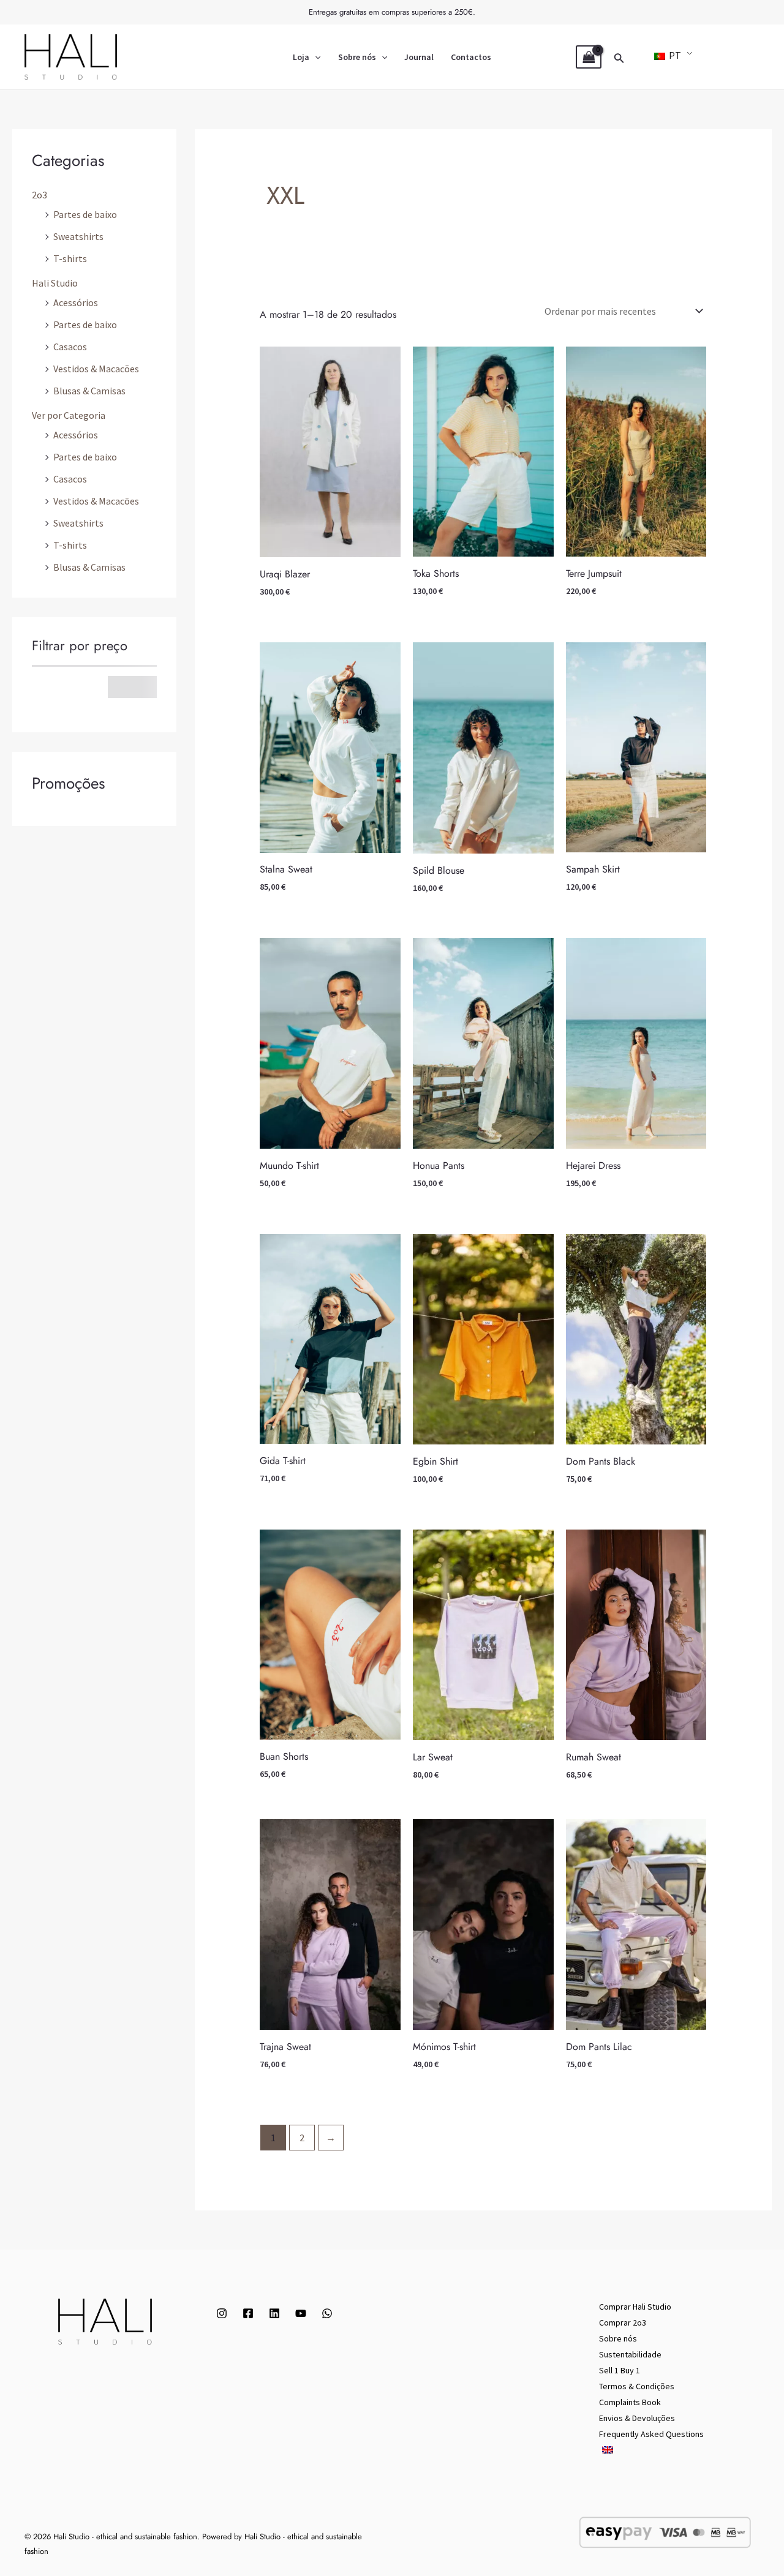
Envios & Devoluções (637, 2418)
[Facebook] (248, 2313)
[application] (315, 57)
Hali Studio (55, 283)
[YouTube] (301, 2313)
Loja (301, 57)
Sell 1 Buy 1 (620, 2370)
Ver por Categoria (69, 415)
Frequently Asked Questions (651, 2434)
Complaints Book (630, 2402)
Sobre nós (357, 57)
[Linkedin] (274, 2313)
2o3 (40, 195)
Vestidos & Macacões (96, 369)
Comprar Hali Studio (635, 2307)
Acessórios (76, 302)
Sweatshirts (78, 236)
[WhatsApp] (327, 2313)
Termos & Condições (637, 2386)
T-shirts (70, 258)
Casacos (70, 347)
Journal (419, 57)
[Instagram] (222, 2313)
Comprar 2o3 (623, 2323)
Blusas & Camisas (89, 391)
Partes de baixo (85, 214)
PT (674, 55)
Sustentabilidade (630, 2354)
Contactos (471, 57)
